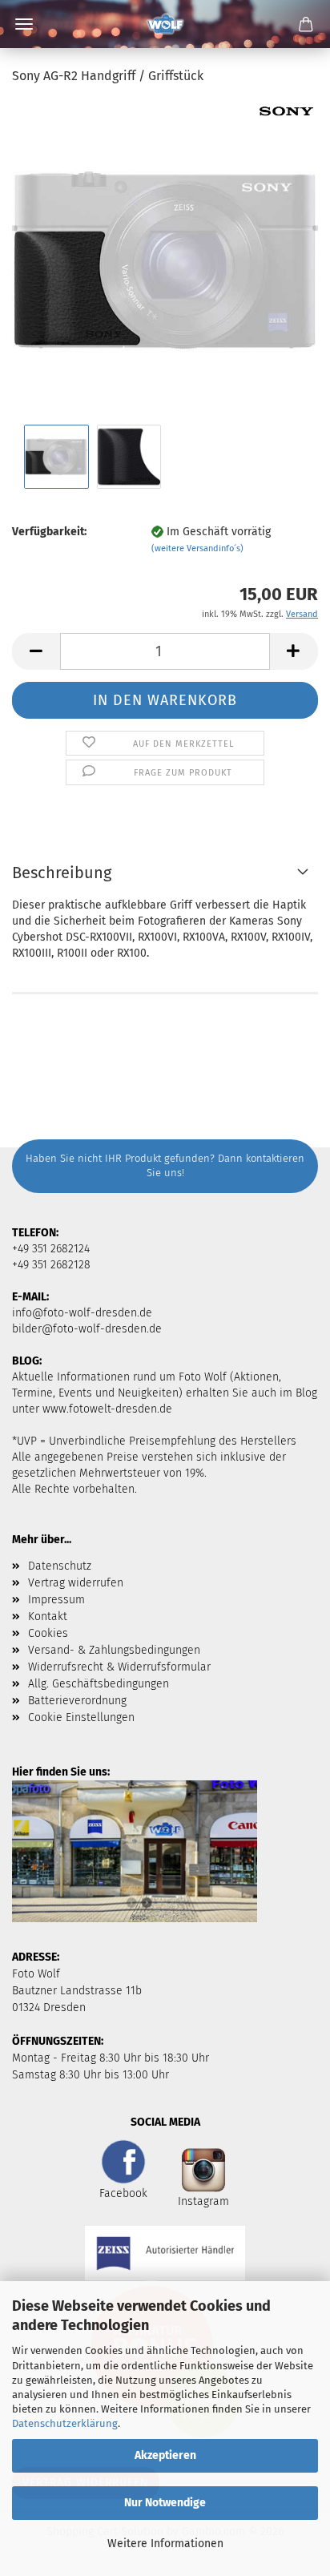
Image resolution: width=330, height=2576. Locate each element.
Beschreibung (62, 873)
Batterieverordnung (77, 1701)
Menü (24, 24)
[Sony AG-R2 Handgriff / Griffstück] (165, 260)
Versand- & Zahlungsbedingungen (114, 1650)
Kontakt (48, 1617)
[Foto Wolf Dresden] (165, 24)
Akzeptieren (165, 2455)
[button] (36, 651)
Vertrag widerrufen (76, 1583)
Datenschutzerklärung (65, 2423)
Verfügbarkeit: (49, 532)
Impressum (56, 1600)
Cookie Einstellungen (81, 1717)
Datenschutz (60, 1566)
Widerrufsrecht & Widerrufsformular (119, 1667)
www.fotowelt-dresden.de (107, 1409)
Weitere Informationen (165, 2544)
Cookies (48, 1633)
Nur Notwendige (165, 2503)
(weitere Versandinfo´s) (197, 548)
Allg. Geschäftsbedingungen (99, 1684)
